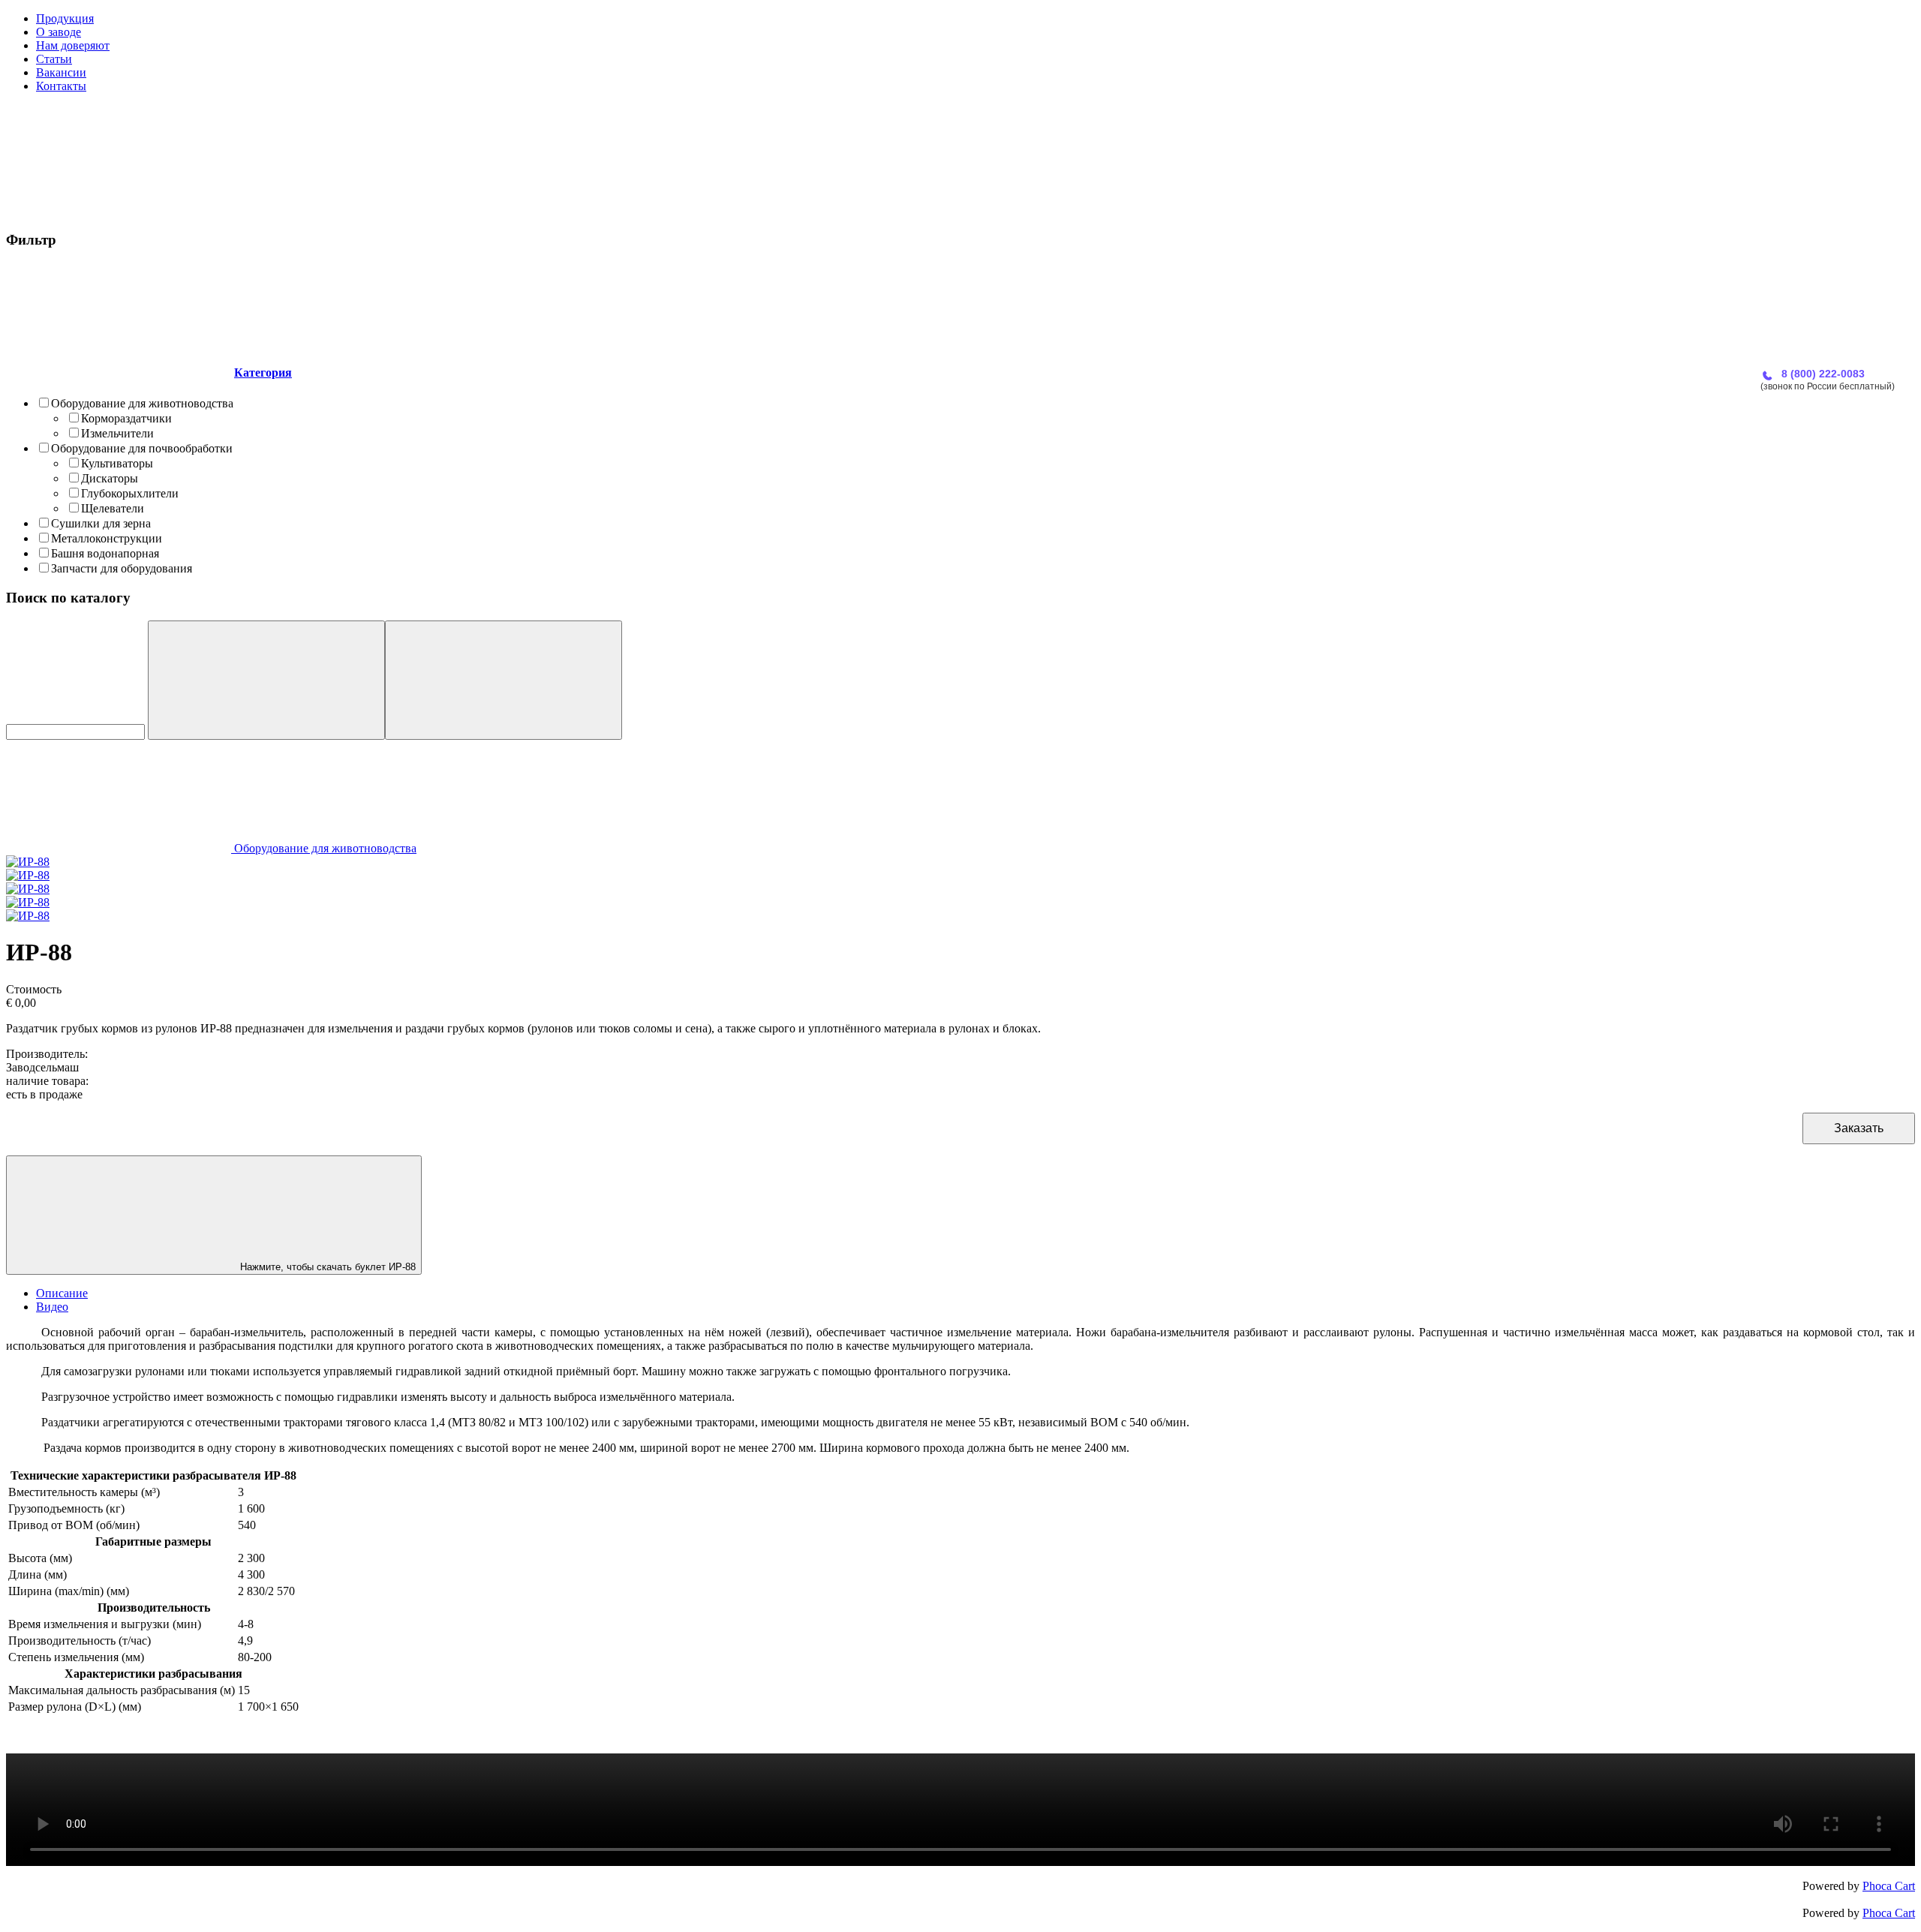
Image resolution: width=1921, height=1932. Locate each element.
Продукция (65, 18)
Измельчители (117, 433)
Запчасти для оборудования (122, 568)
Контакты (61, 86)
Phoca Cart (1889, 1886)
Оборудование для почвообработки (142, 448)
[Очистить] (504, 680)
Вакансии (61, 72)
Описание (62, 1293)
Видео (52, 1307)
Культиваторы (117, 463)
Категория (263, 373)
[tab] (960, 420)
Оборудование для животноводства (142, 403)
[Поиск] (266, 680)
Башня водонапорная (105, 553)
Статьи (54, 59)
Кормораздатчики (126, 418)
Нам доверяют (73, 45)
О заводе (59, 32)
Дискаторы (110, 478)
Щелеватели (113, 508)
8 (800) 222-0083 (1823, 374)
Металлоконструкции (107, 538)
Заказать (1859, 1128)
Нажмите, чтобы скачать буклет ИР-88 (326, 1267)
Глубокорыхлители (130, 493)
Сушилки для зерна (101, 523)
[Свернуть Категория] (119, 373)
